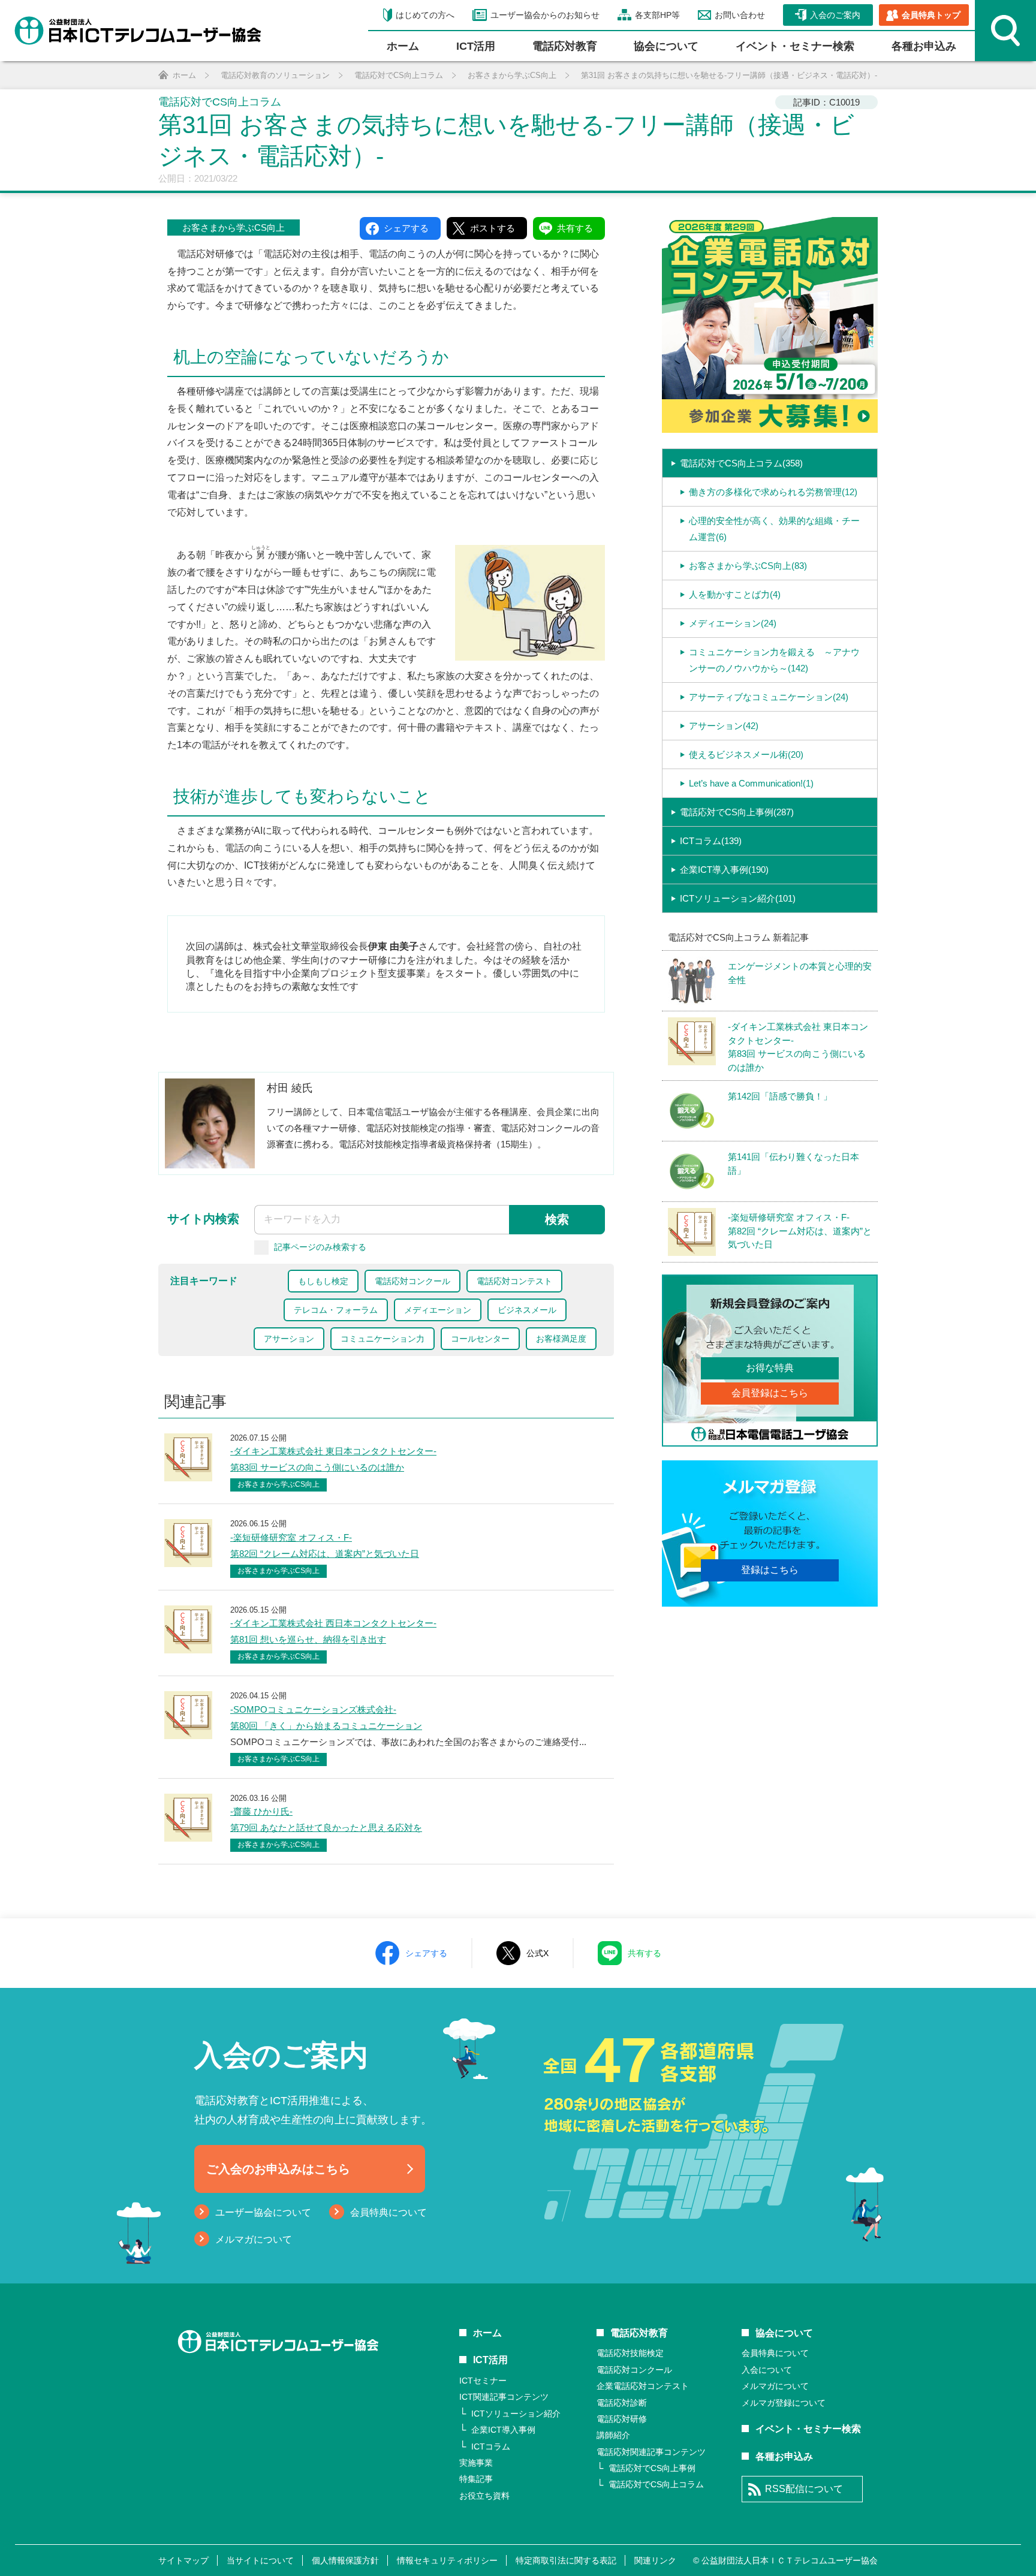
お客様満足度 (561, 1339)
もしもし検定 (323, 1281)
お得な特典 (770, 1368)
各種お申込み (924, 46)
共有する (645, 1953)
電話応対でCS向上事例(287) (737, 812)
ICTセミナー (483, 2381)
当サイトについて (260, 2560)
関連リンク (655, 2560)
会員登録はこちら (770, 1393)
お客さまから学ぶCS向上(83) (748, 566)
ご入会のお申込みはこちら (278, 2169)
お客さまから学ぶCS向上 (234, 228)
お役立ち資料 (484, 2496)
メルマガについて (254, 2239)
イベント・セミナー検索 (795, 46)
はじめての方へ (425, 15)
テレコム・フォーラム (336, 1310)
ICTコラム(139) (711, 841)
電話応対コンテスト (514, 1281)
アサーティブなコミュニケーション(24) (769, 697)
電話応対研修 (622, 2419)
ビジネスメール (527, 1310)
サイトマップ (183, 2560)
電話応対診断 (622, 2403)
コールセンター (480, 1339)
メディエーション (438, 1310)
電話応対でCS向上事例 (652, 2468)
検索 (557, 1219)
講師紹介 (613, 2435)
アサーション (289, 1339)
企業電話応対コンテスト (643, 2386)
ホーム (403, 46)
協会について (666, 46)
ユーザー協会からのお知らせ (545, 15)
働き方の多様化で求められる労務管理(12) (773, 492)
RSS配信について (804, 2489)
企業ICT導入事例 (503, 2430)
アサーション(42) (724, 726)
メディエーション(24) (733, 623)
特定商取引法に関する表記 (566, 2560)
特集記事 (476, 2479)
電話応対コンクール (412, 1281)
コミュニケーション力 (383, 1339)
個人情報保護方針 (345, 2560)
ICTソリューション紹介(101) (738, 898)
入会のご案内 (835, 15)
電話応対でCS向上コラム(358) (741, 463)
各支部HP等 (657, 15)
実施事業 (476, 2463)
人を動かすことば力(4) (735, 594)
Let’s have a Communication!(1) (751, 783)
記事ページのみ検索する (320, 1247)
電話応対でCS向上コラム (656, 2484)
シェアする (426, 1953)
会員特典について (389, 2212)
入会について (767, 2370)
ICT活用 (490, 2360)
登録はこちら (770, 1570)
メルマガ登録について (784, 2403)
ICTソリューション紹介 (516, 2414)
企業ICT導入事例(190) (724, 870)
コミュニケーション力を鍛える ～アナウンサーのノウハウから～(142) (774, 660)
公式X (537, 1953)
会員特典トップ (931, 15)
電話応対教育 (565, 46)
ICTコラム (491, 2447)
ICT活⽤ (476, 46)
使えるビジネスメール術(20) (746, 754)
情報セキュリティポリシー (447, 2560)
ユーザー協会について (263, 2212)
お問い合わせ (740, 15)
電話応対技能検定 (630, 2353)
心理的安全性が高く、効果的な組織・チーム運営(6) (774, 529)
